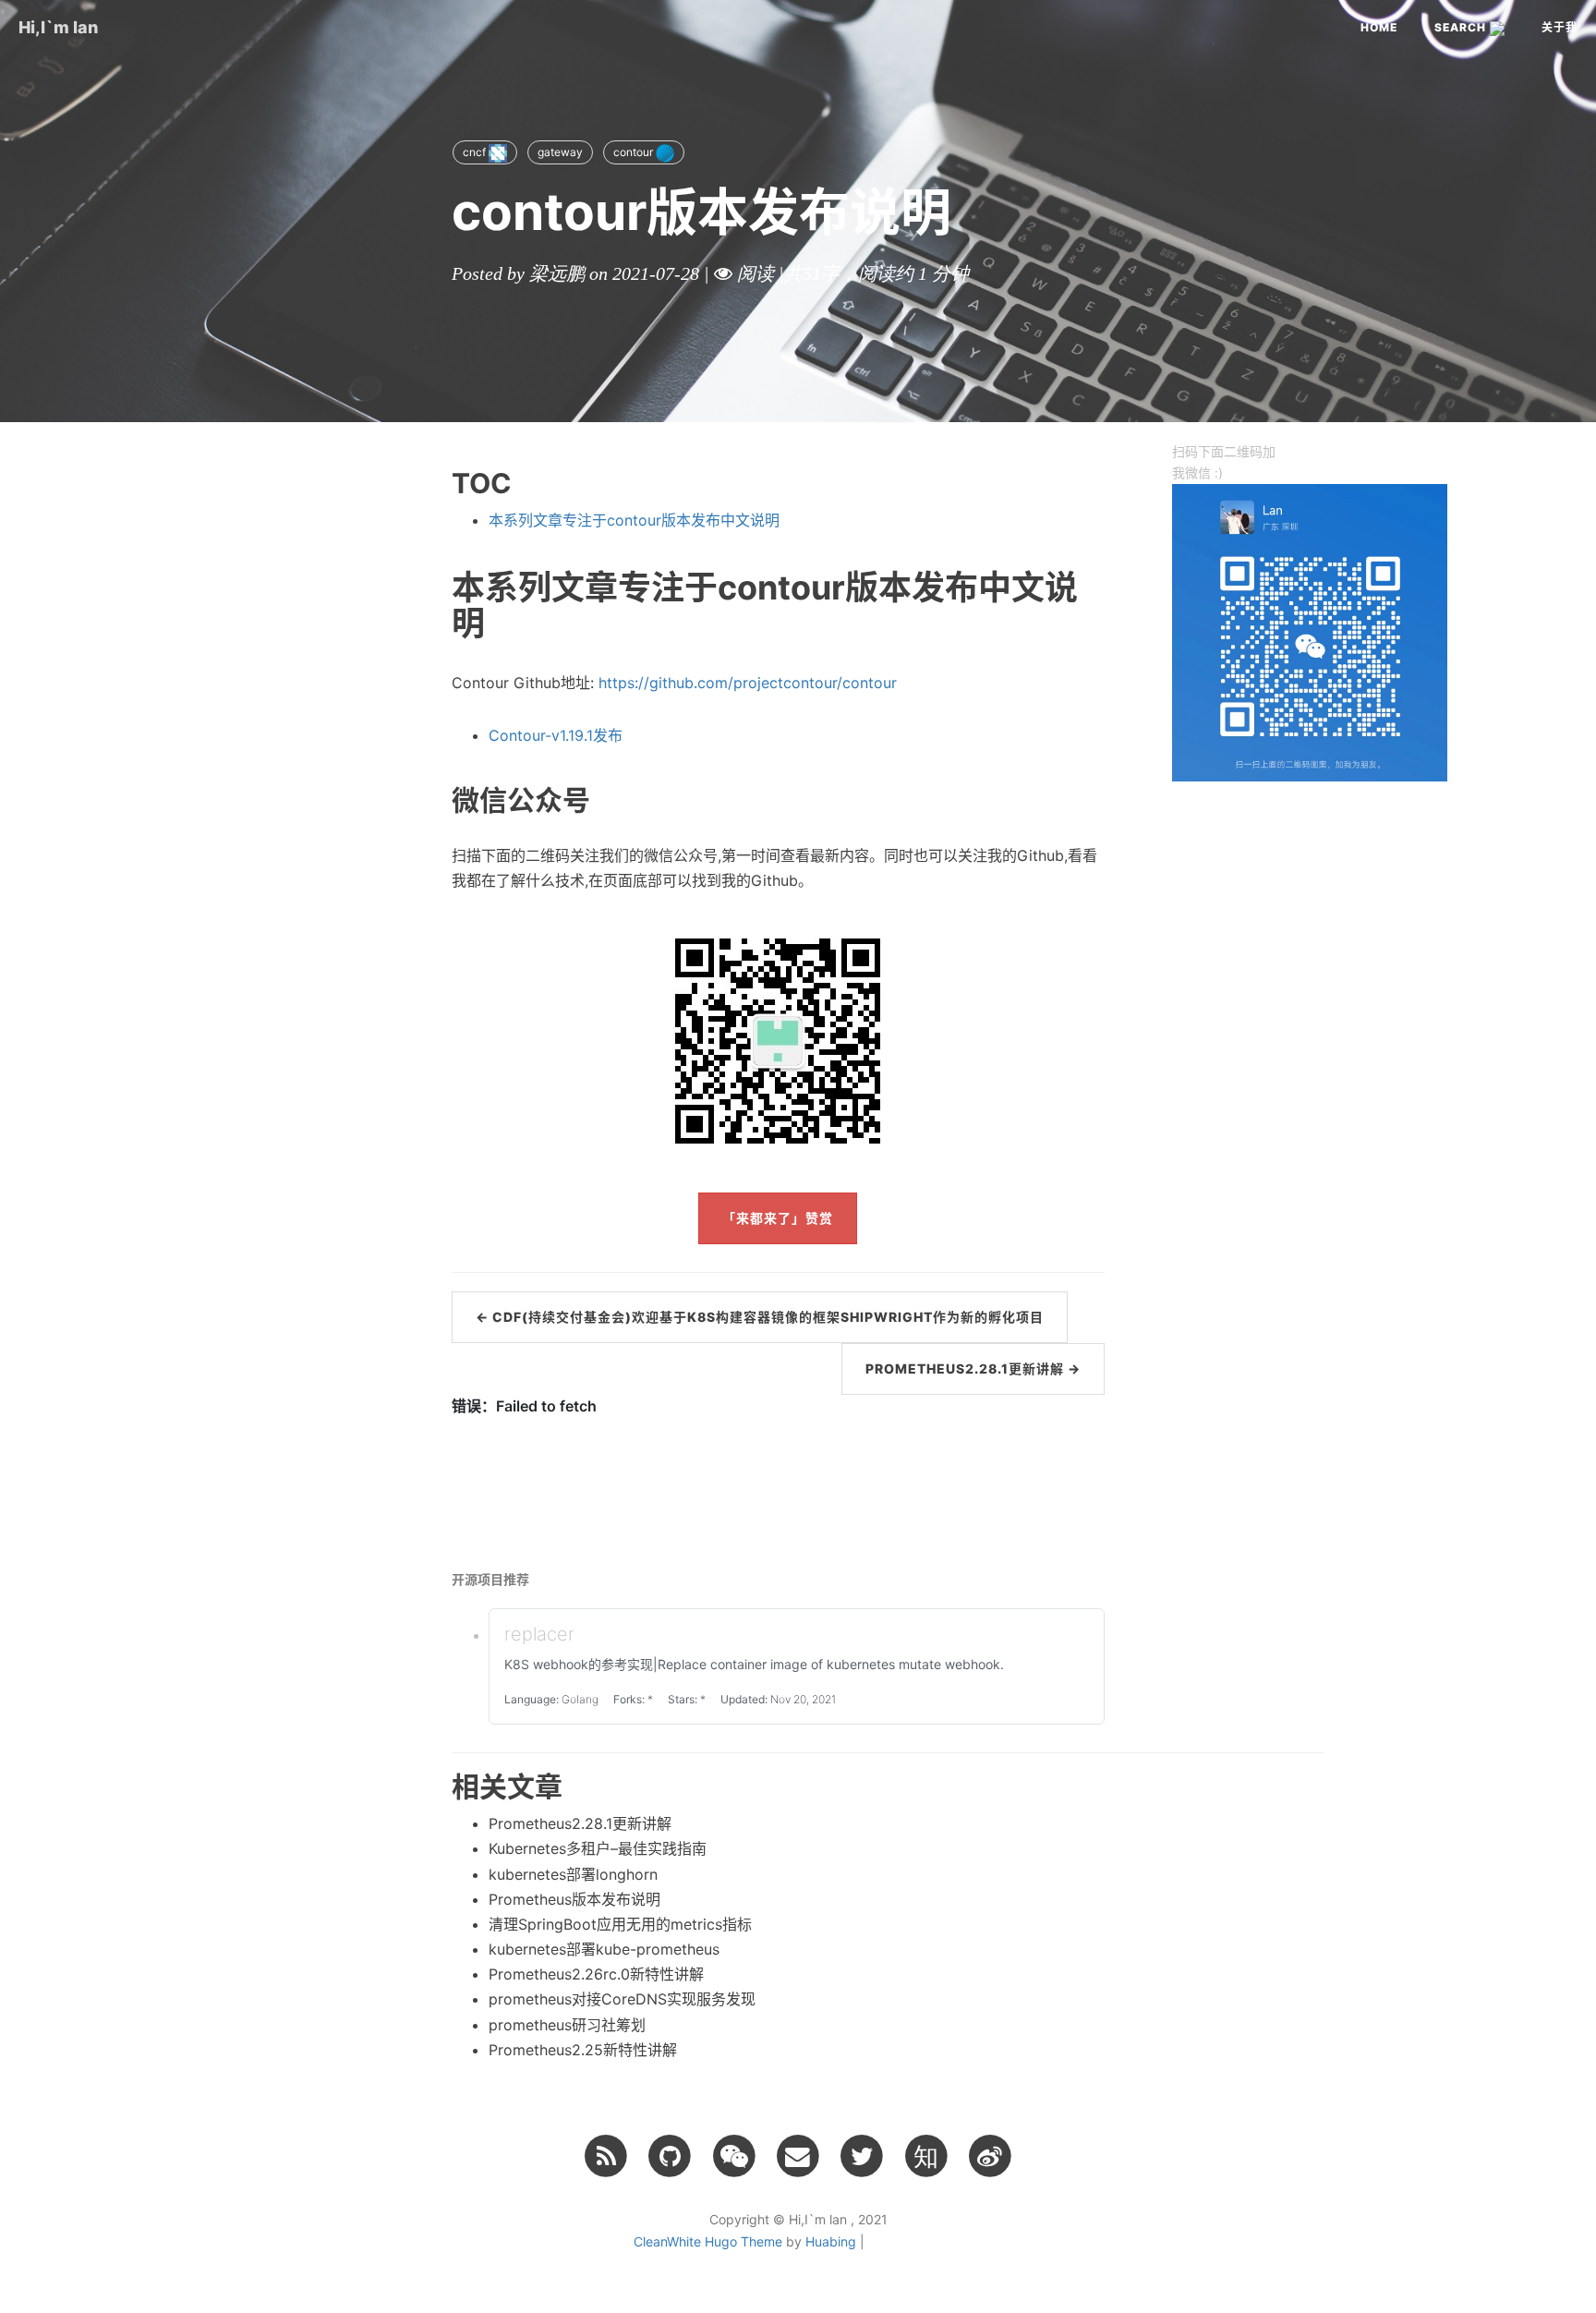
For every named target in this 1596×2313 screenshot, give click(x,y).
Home (1379, 27)
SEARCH (1462, 27)
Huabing (831, 2241)
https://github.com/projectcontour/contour (748, 683)
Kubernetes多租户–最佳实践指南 (598, 1848)
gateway (560, 152)
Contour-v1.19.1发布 (556, 735)
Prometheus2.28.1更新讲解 (580, 1823)
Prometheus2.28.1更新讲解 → (973, 1368)
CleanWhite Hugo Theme (708, 2241)
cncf (476, 152)
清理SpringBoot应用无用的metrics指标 (620, 1924)
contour (635, 152)
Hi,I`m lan (58, 27)
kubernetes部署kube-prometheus (604, 1949)
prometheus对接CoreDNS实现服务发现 (622, 1999)
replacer (539, 1634)
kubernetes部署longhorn (573, 1874)
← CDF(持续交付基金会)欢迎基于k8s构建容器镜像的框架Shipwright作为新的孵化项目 (760, 1317)
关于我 (1560, 27)
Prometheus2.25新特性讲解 (583, 2050)
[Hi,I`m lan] (605, 2155)
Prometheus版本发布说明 (574, 1899)
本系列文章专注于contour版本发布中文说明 (634, 520)
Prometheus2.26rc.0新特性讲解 (596, 1974)
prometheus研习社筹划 (567, 2025)
